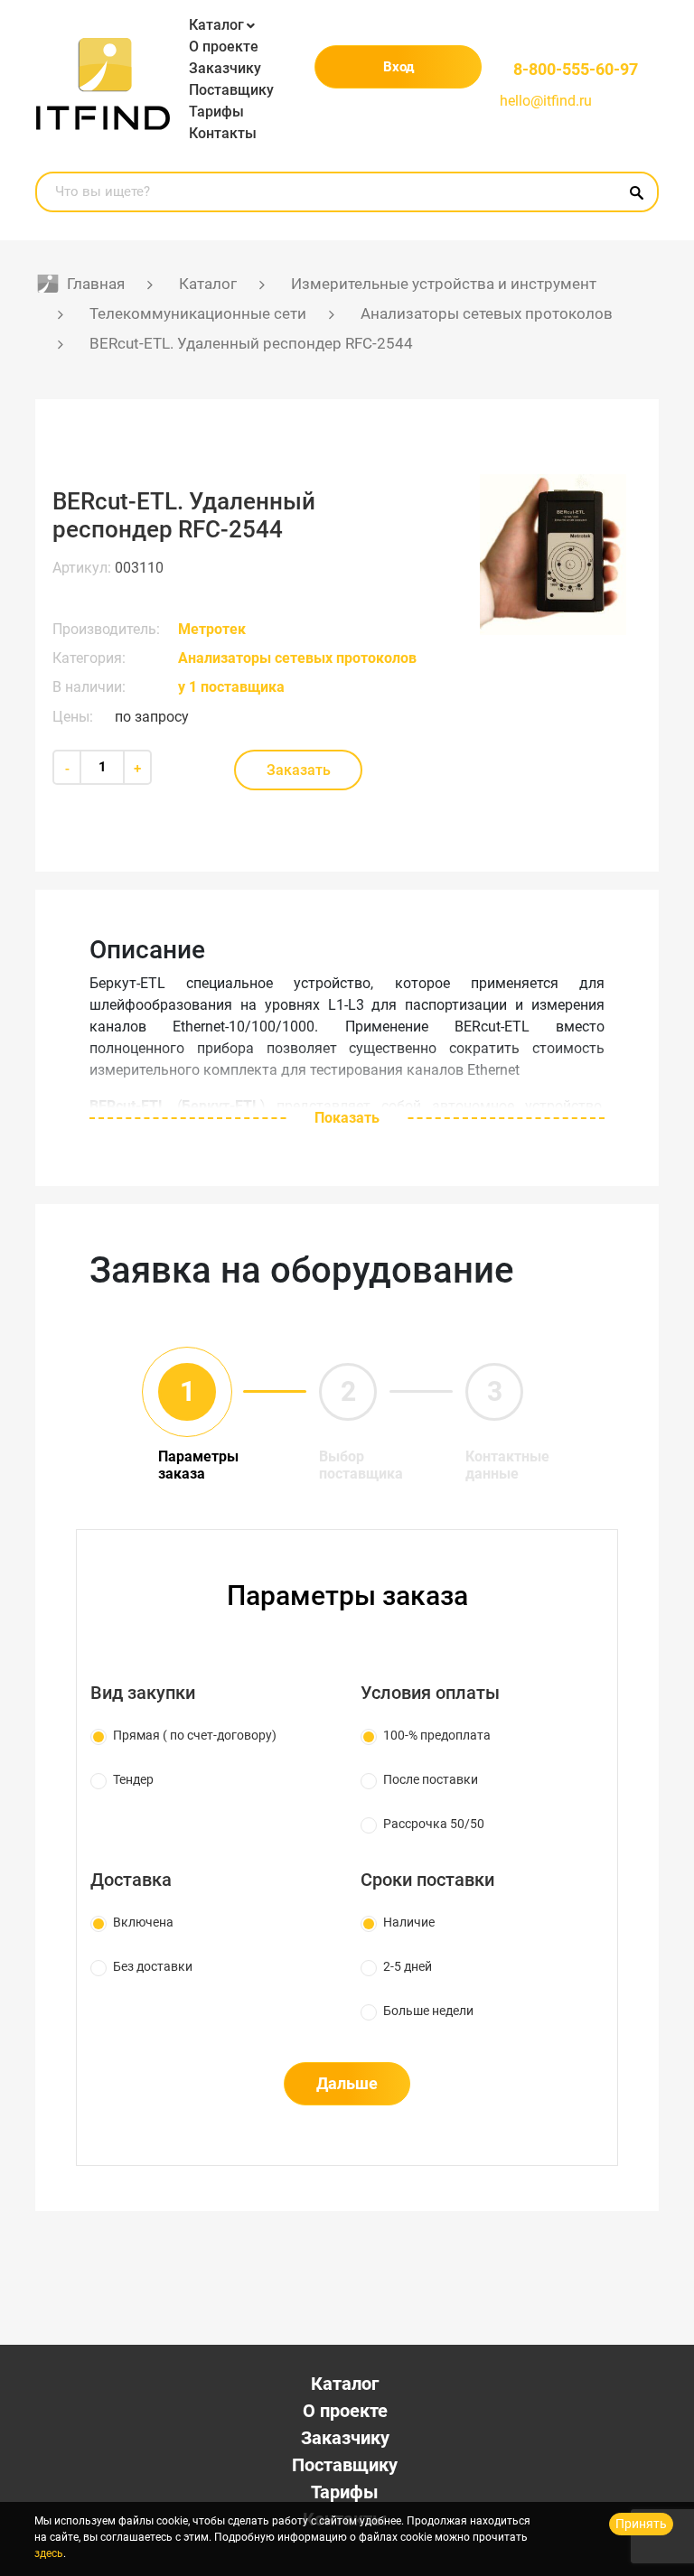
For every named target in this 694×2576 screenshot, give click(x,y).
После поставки (431, 1779)
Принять (641, 2524)
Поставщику (231, 90)
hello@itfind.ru (546, 101)
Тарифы (216, 112)
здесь (49, 2553)
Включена (143, 1922)
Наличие (409, 1922)
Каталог (216, 25)
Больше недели (428, 2011)
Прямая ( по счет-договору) (195, 1735)
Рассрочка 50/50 (434, 1824)
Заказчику (225, 68)
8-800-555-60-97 (576, 69)
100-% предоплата (437, 1735)
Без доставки (153, 1966)
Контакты (223, 133)
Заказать (299, 770)
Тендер (133, 1779)
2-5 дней (408, 1966)
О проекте (224, 47)
